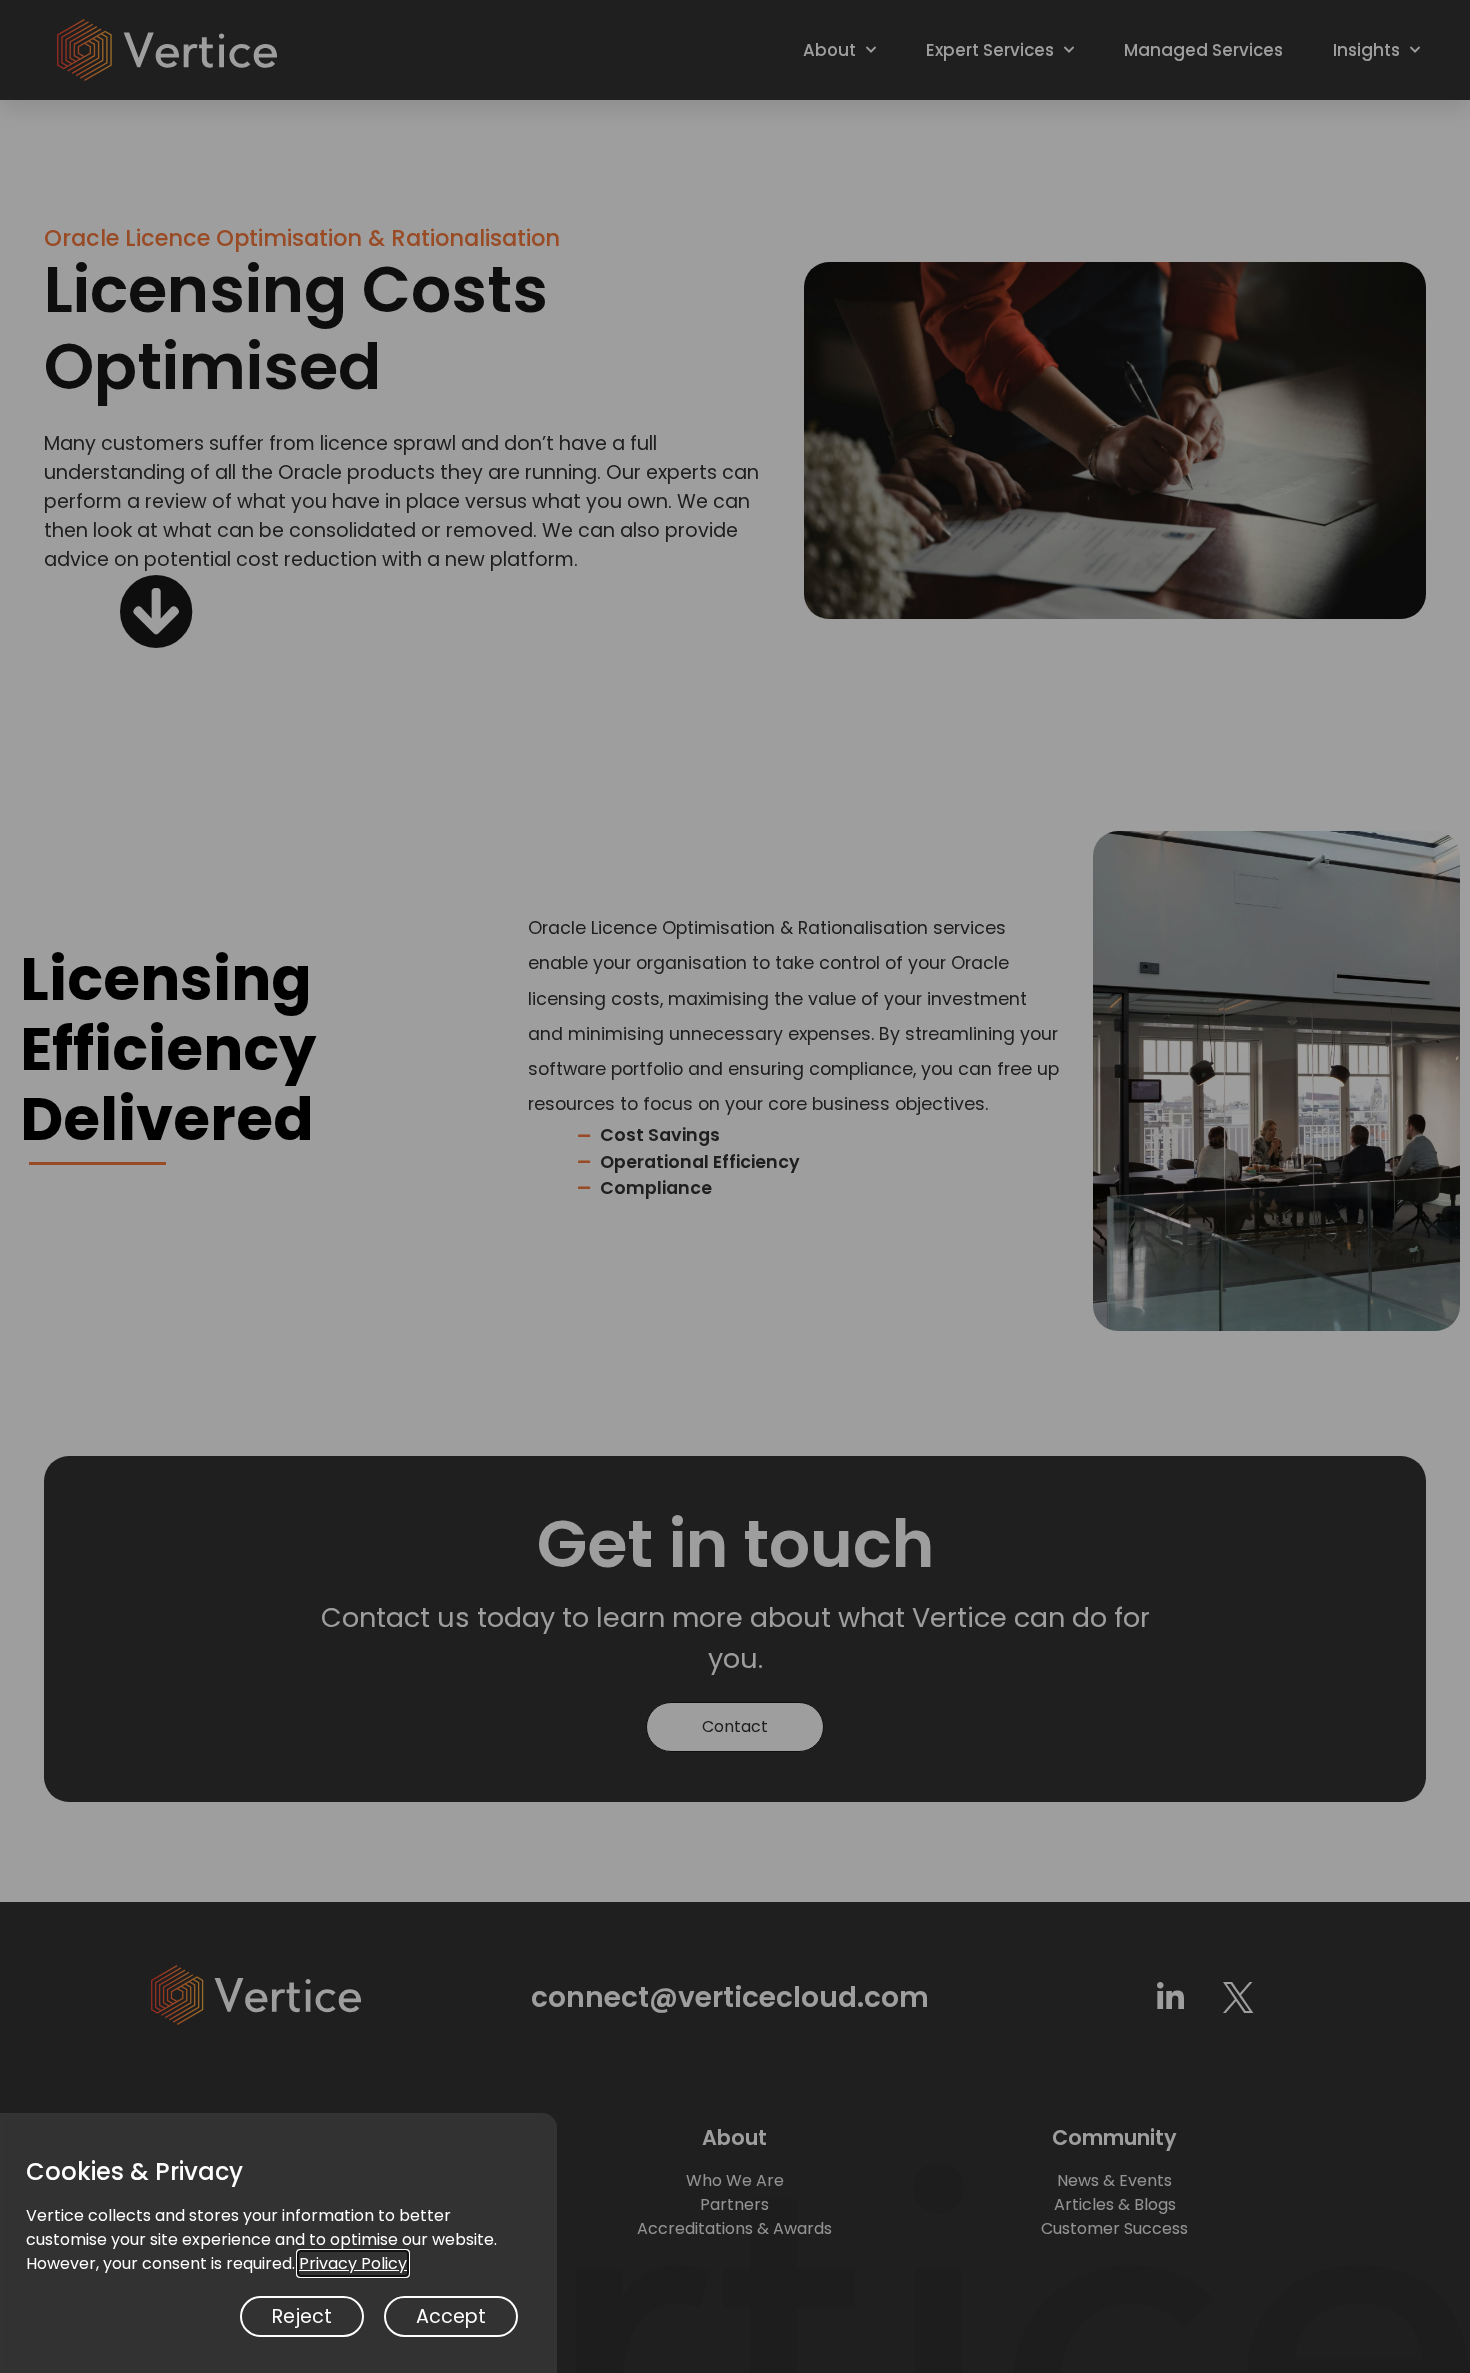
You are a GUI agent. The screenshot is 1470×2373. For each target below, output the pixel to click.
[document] (735, 1186)
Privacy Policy (353, 2263)
